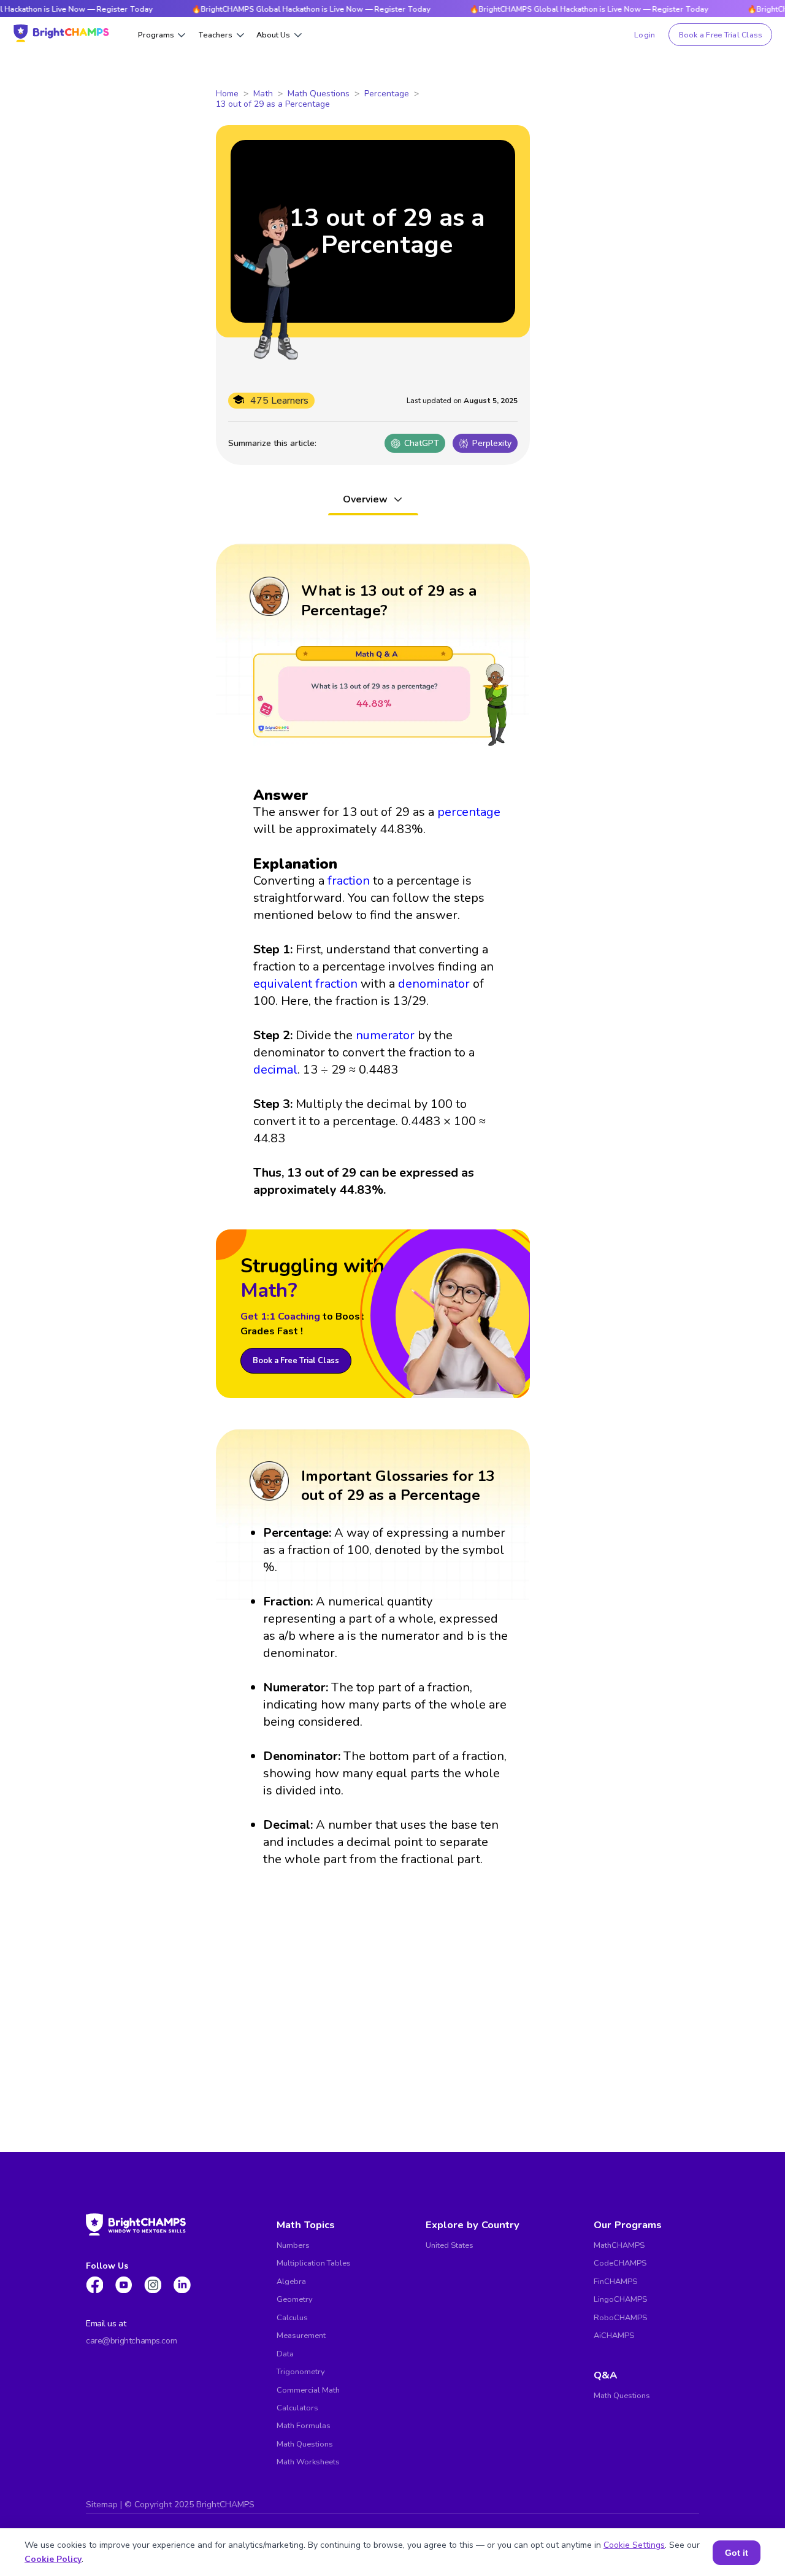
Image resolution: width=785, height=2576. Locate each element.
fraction (349, 881)
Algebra (291, 2282)
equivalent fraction (305, 984)
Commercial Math (308, 2390)
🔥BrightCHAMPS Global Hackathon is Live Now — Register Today (282, 9)
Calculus (292, 2318)
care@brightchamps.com (131, 2341)
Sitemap (102, 2505)
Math (263, 94)
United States (450, 2245)
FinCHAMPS (615, 2282)
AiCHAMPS (614, 2336)
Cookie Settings (634, 2545)
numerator (385, 1035)
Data (285, 2354)
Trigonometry (301, 2372)
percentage (469, 812)
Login (645, 35)
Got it (737, 2553)
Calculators (297, 2408)
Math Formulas (304, 2426)
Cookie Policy (53, 2559)
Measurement (301, 2336)
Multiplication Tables (314, 2263)
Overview (365, 499)
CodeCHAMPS (620, 2263)
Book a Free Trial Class (721, 35)
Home (227, 94)
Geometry (295, 2299)
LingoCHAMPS (620, 2299)
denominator (434, 984)
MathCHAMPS (619, 2245)
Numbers (293, 2245)
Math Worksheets (308, 2462)
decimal (275, 1070)
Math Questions (319, 94)
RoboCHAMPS (620, 2318)
